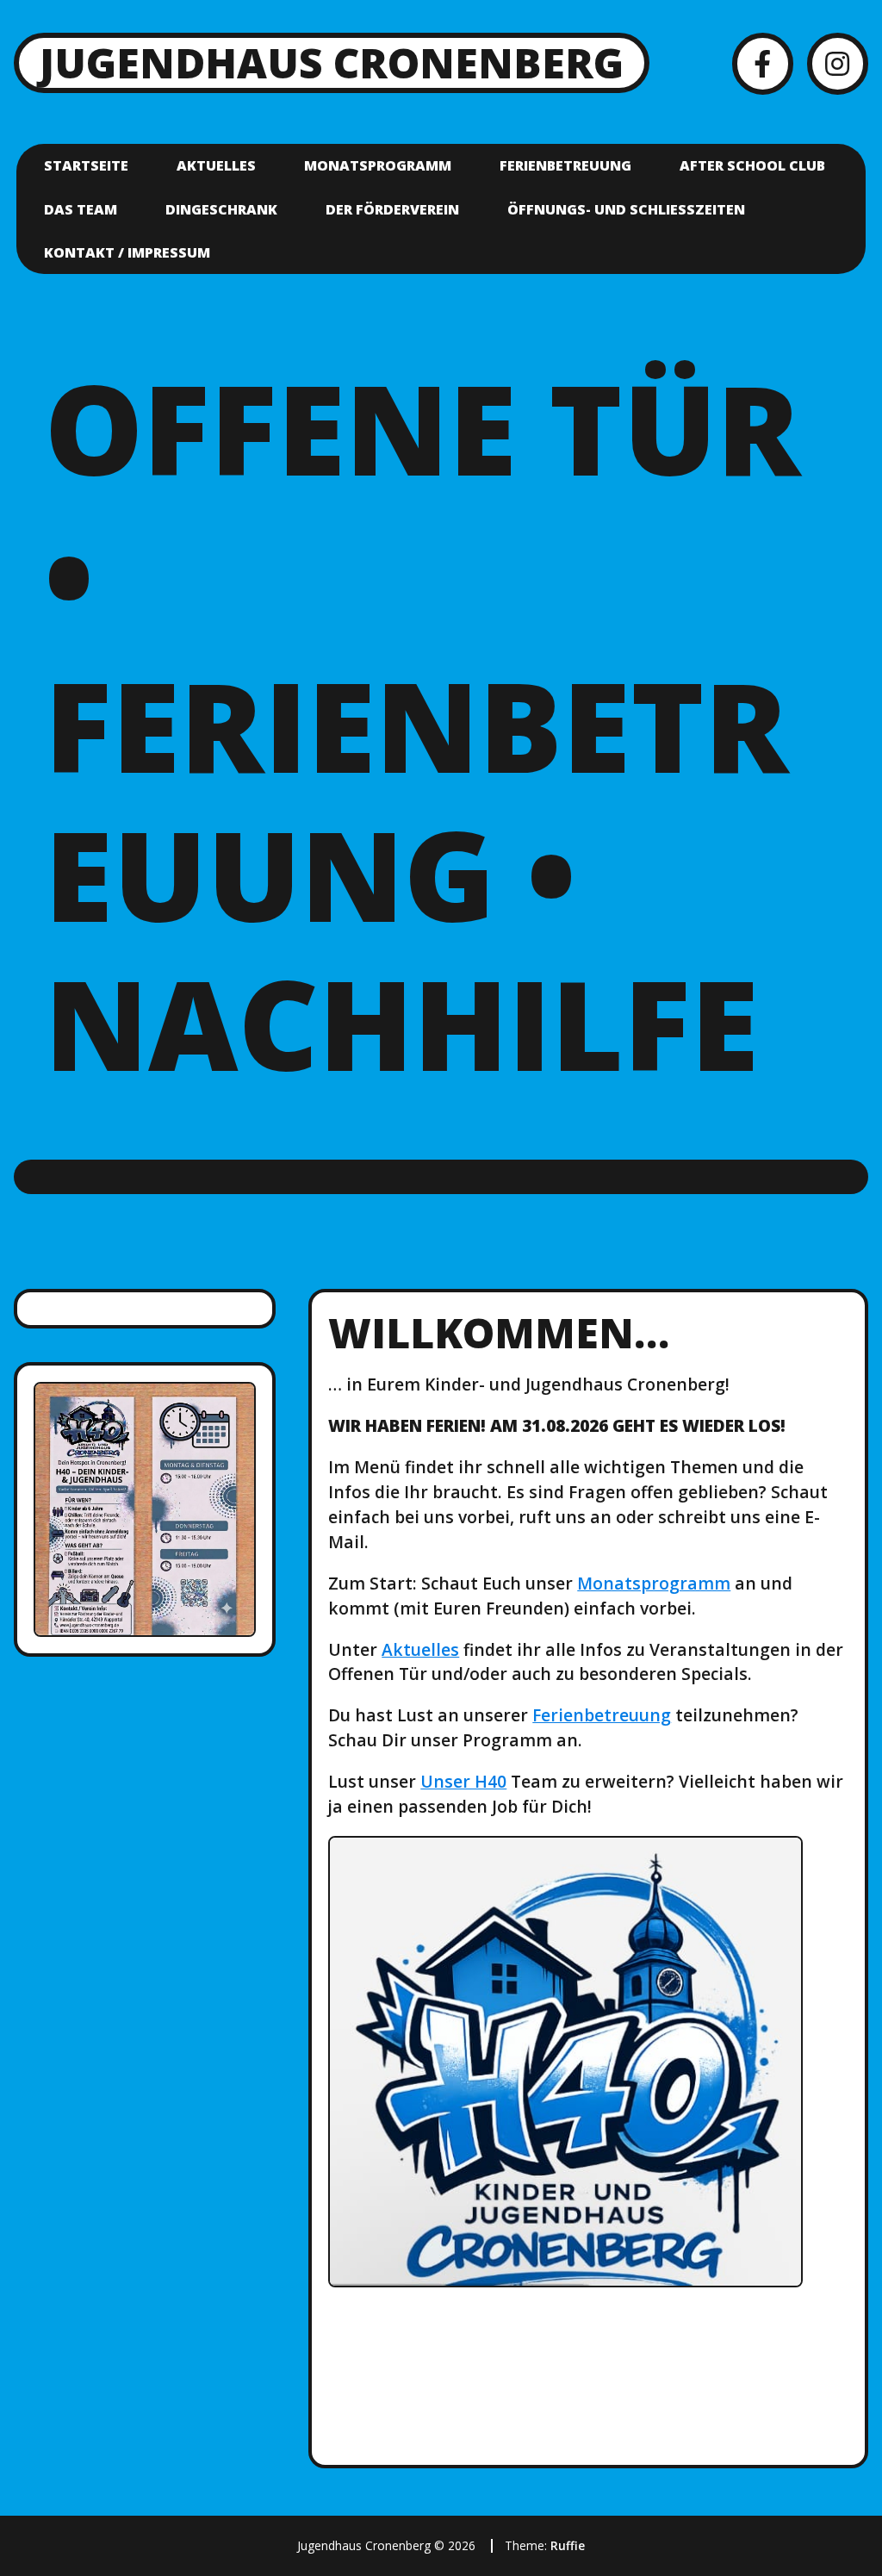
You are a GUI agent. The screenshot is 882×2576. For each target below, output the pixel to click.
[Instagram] (838, 63)
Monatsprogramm (378, 165)
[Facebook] (763, 63)
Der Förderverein (392, 209)
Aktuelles (216, 165)
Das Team (81, 209)
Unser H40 (463, 1781)
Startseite (86, 165)
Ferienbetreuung (565, 165)
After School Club (752, 165)
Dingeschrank (221, 209)
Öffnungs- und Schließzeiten (626, 209)
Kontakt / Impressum (127, 252)
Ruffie (568, 2545)
